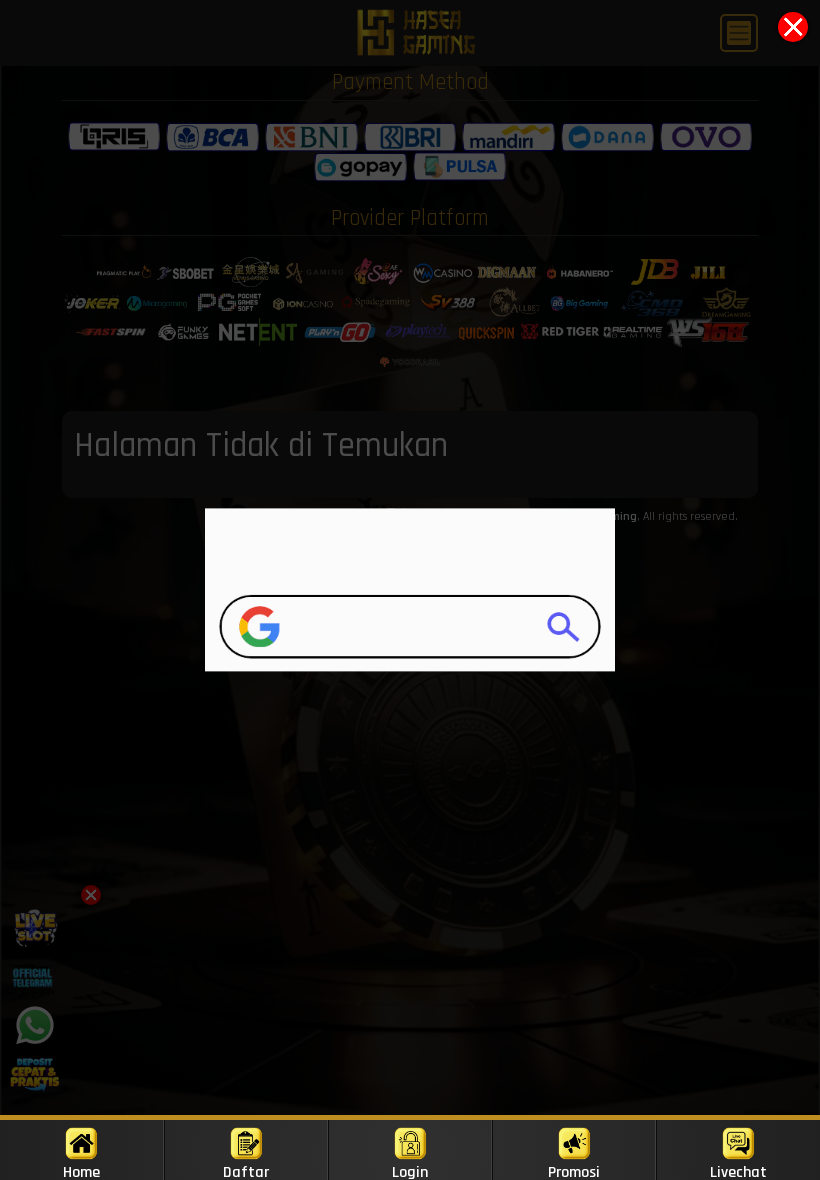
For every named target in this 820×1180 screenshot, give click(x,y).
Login (410, 1171)
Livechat (738, 1171)
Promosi (574, 1171)
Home (81, 1171)
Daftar (246, 1171)
